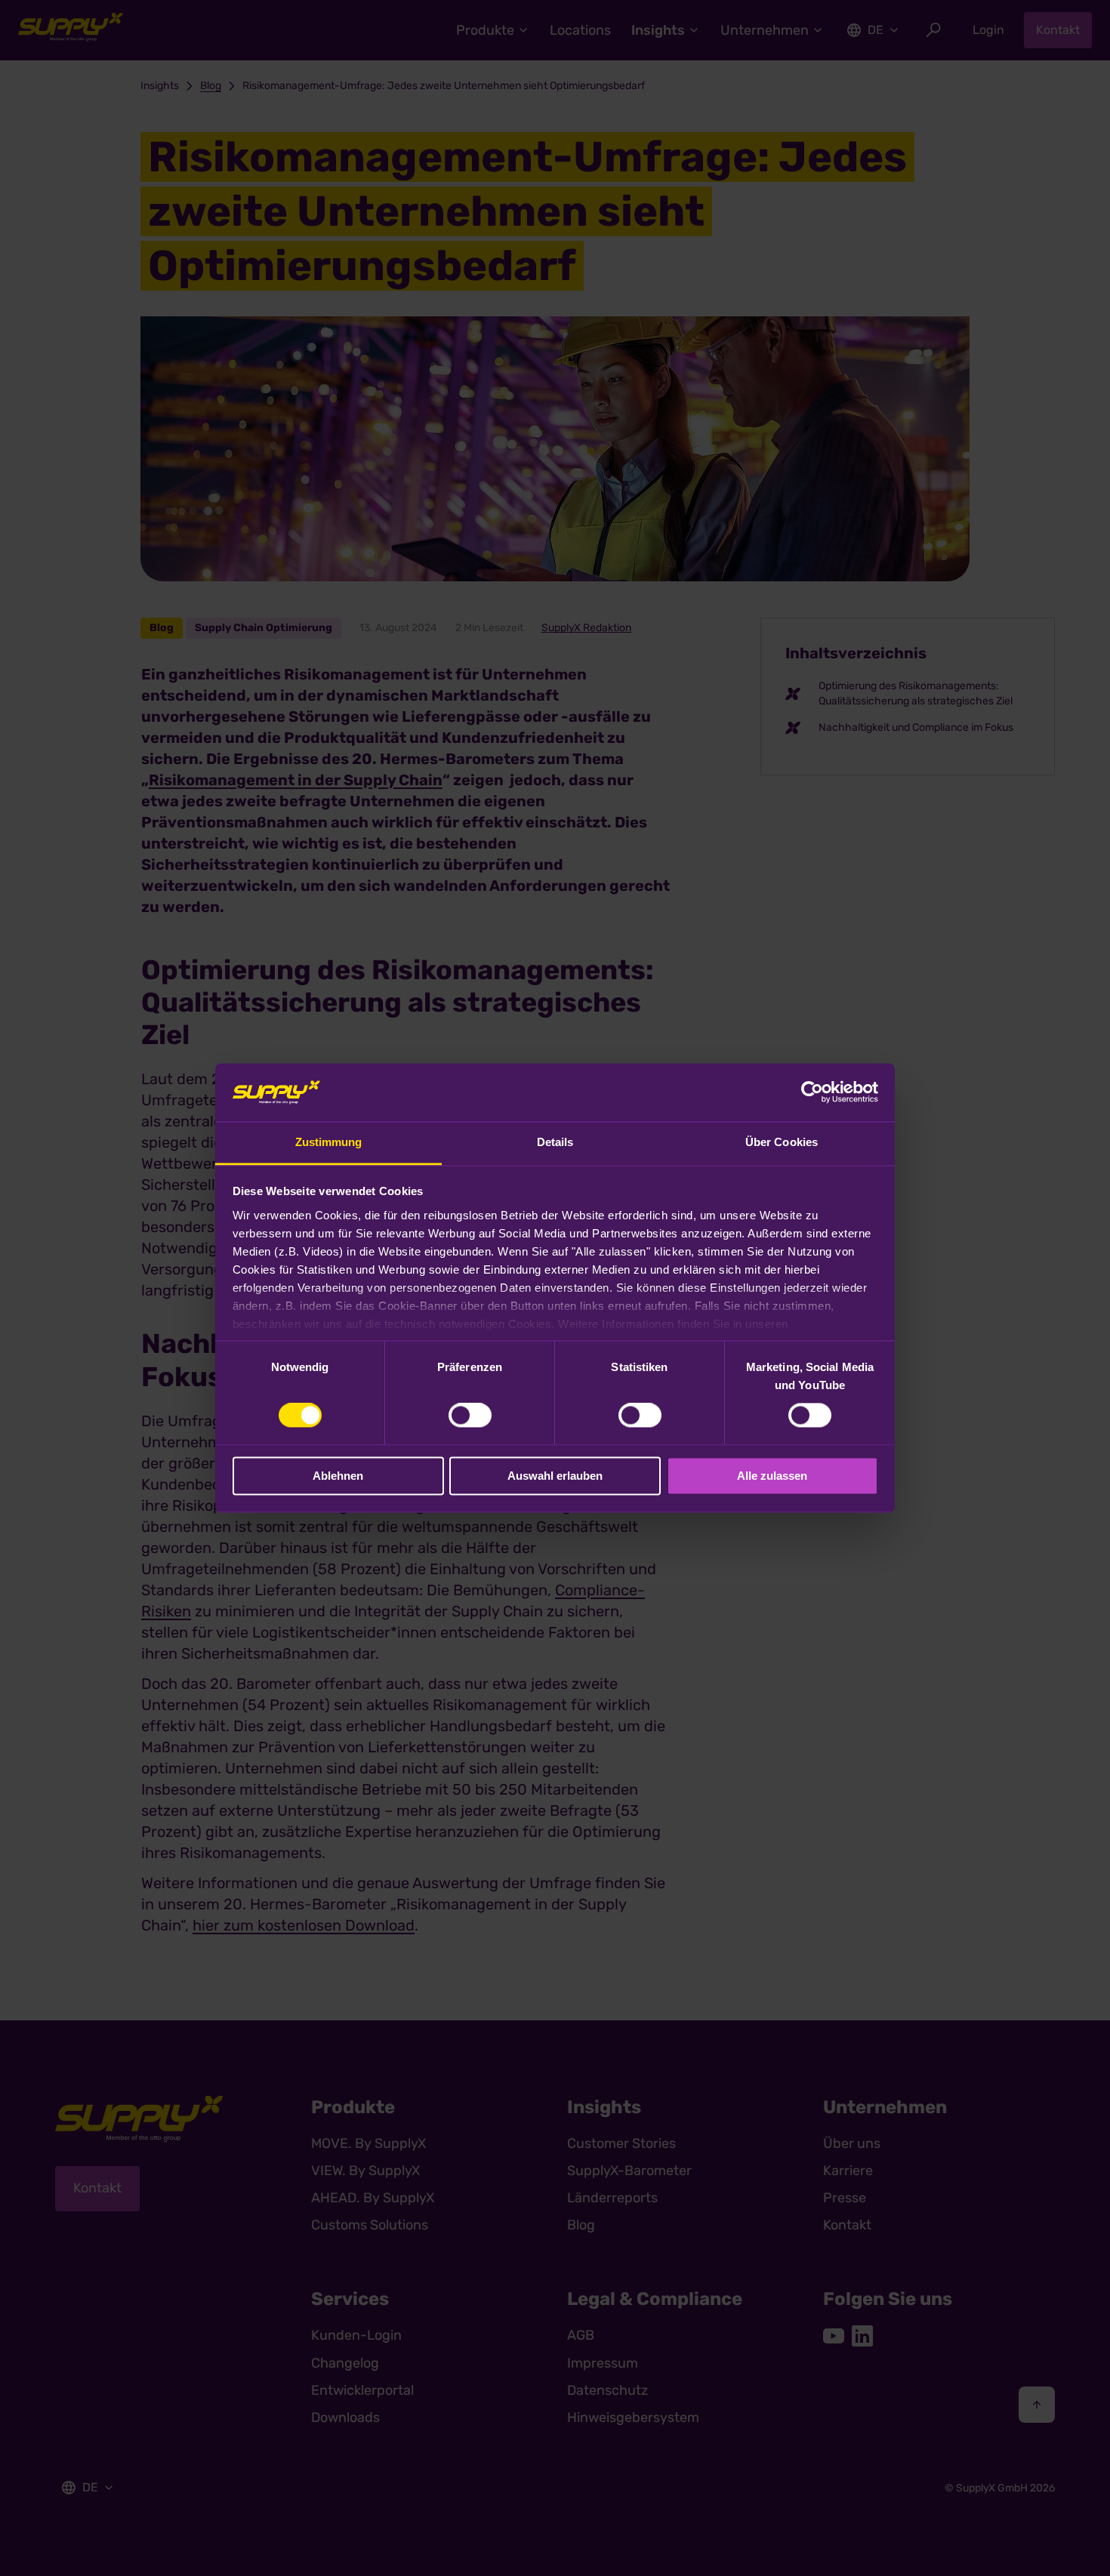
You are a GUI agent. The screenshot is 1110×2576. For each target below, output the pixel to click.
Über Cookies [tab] (782, 1142)
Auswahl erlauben (555, 1476)
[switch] (470, 1416)
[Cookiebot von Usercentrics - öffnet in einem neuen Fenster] (812, 1092)
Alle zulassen (772, 1476)
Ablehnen (338, 1476)
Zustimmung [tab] (329, 1142)
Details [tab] (555, 1142)
